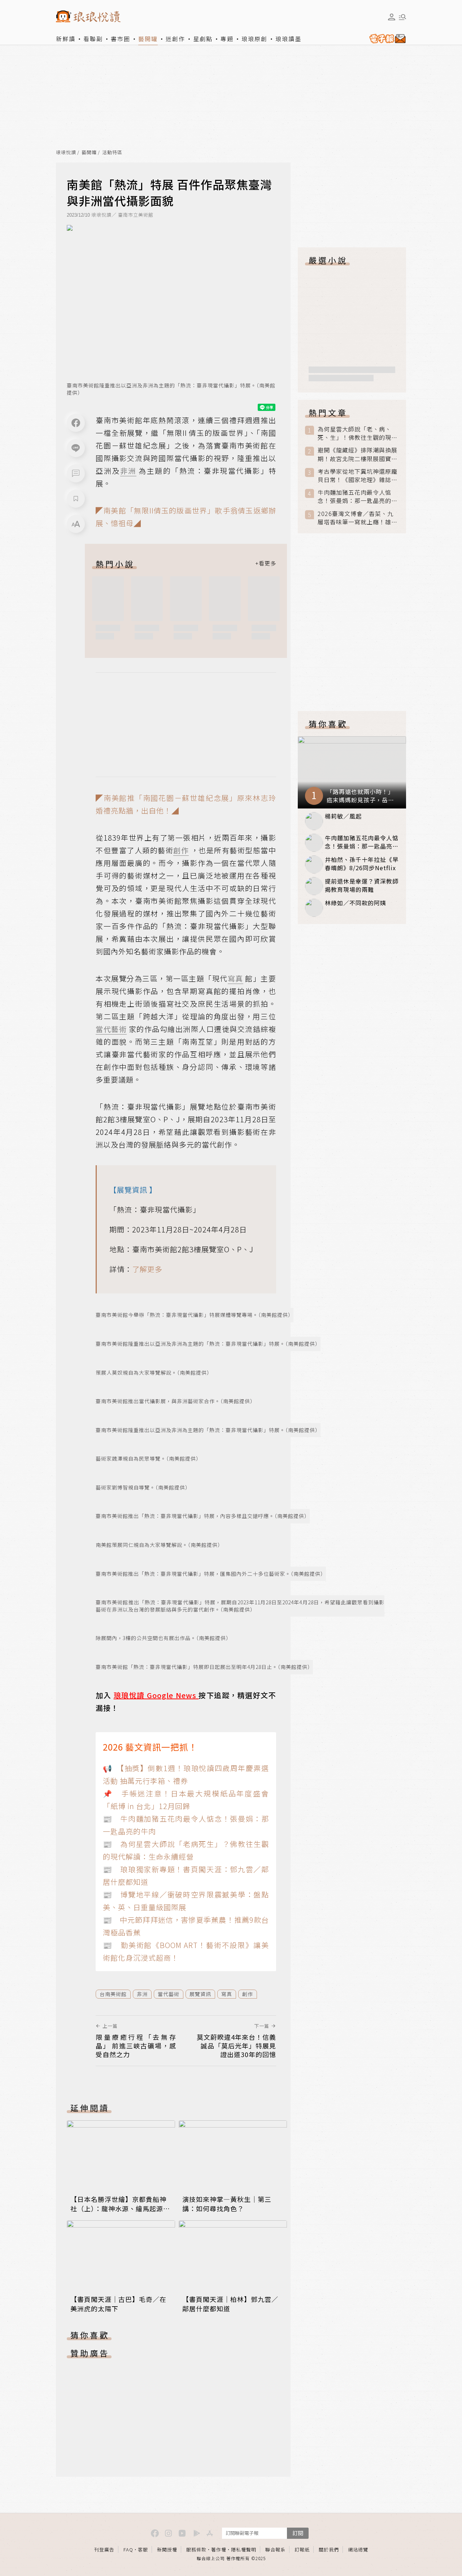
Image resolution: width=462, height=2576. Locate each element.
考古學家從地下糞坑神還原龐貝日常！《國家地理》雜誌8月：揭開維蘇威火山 (358, 476)
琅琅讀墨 (288, 39)
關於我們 (329, 2549)
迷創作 (175, 39)
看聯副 (93, 39)
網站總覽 (358, 2549)
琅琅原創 (254, 39)
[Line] (76, 448)
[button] (76, 473)
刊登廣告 (104, 2549)
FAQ (128, 2549)
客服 (143, 2549)
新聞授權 (167, 2549)
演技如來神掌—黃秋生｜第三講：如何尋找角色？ (227, 2204)
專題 (227, 39)
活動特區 (112, 153)
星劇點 (203, 39)
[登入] (392, 17)
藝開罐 (148, 39)
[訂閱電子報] (386, 39)
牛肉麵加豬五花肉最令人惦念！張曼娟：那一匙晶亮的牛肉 (358, 496)
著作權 (219, 2549)
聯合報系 (275, 2549)
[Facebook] (76, 423)
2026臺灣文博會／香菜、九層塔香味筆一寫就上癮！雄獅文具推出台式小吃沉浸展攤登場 (358, 518)
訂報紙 (302, 2549)
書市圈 (121, 39)
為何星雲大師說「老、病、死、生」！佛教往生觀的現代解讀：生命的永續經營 (358, 433)
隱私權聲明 (244, 2549)
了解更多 (147, 1269)
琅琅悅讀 (66, 153)
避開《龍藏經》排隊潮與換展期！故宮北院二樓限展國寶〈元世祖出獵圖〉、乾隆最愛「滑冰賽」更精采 (358, 454)
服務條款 (196, 2549)
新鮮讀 (66, 39)
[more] (266, 564)
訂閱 (298, 2533)
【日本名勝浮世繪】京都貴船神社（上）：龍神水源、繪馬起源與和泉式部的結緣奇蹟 (120, 2208)
